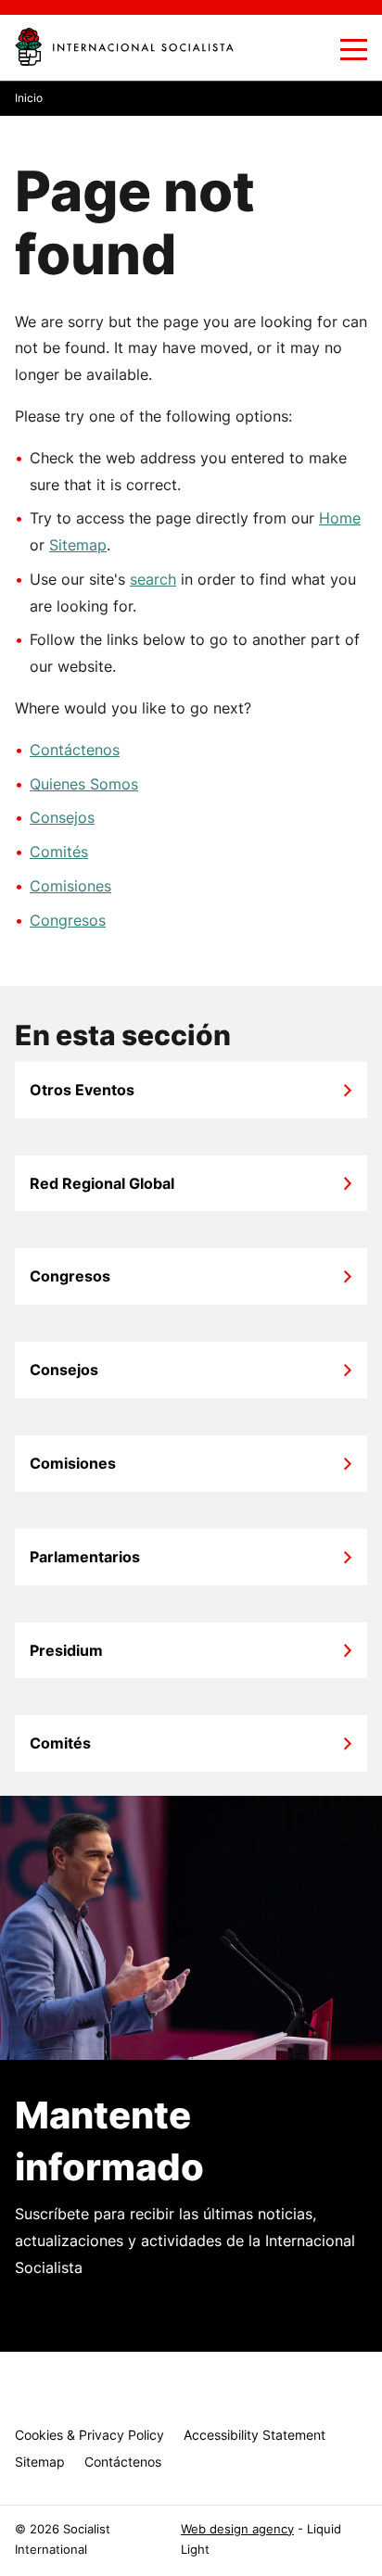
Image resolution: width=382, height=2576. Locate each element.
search (153, 579)
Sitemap (78, 545)
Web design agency (237, 2529)
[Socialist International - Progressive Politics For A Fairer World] (124, 47)
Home (340, 518)
